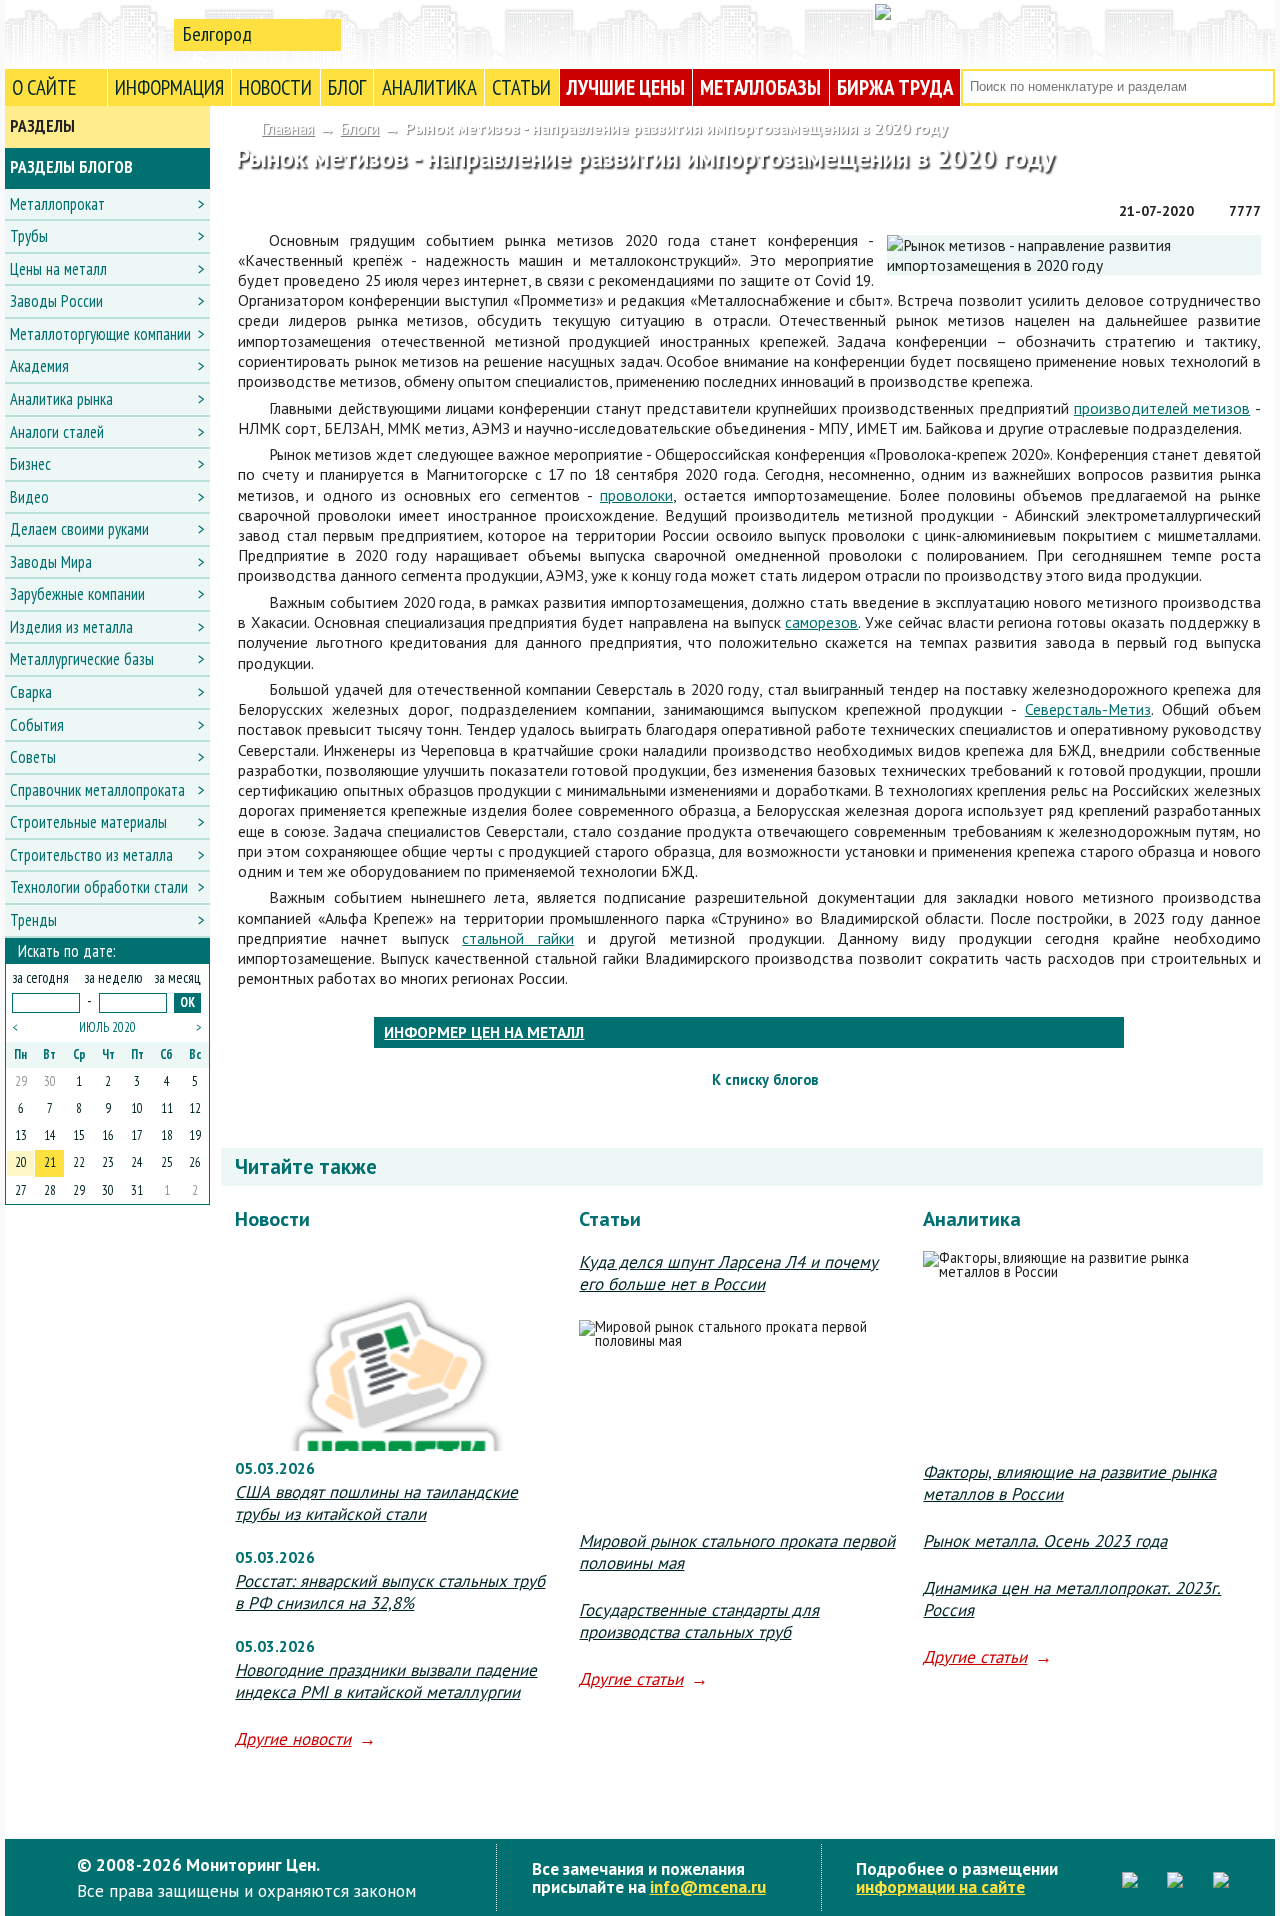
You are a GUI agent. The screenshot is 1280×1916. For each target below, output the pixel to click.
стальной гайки (518, 938)
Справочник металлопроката (97, 790)
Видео (29, 497)
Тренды (33, 920)
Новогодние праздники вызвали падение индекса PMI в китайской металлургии (386, 1681)
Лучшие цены (626, 87)
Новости (275, 87)
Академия (39, 366)
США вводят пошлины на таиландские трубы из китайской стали (376, 1503)
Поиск (1257, 87)
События (37, 725)
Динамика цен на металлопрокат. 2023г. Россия (1072, 1599)
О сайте (44, 87)
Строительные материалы (88, 822)
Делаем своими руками (79, 529)
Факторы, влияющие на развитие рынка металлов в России (1069, 1483)
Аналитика (429, 87)
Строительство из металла (91, 855)
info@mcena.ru (708, 1886)
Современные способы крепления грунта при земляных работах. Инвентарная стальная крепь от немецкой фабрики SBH (1243, 1080)
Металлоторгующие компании (100, 334)
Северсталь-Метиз (1088, 709)
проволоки (636, 495)
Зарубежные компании (77, 594)
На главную (85, 33)
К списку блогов (765, 1079)
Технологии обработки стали (99, 887)
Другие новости (293, 1739)
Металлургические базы (82, 659)
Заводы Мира (51, 562)
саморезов (821, 622)
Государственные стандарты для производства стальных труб (699, 1621)
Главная (287, 128)
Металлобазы (760, 87)
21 (50, 1162)
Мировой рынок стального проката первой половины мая (737, 1552)
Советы (33, 757)
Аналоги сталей (57, 432)
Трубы (29, 236)
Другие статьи (631, 1679)
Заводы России (56, 301)
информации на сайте (940, 1886)
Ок (187, 1002)
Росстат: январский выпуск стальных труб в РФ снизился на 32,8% (390, 1592)
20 (21, 1162)
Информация (169, 87)
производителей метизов (1162, 408)
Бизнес (30, 464)
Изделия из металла (71, 627)
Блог (347, 87)
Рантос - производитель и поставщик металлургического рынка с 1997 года (256, 1080)
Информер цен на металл (484, 1032)
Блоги (359, 128)
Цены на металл (58, 269)
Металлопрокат (57, 204)
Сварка (31, 692)
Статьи (521, 87)
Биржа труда (895, 87)
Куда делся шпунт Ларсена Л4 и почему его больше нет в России (728, 1273)
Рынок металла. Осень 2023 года (1045, 1541)
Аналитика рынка (61, 399)
